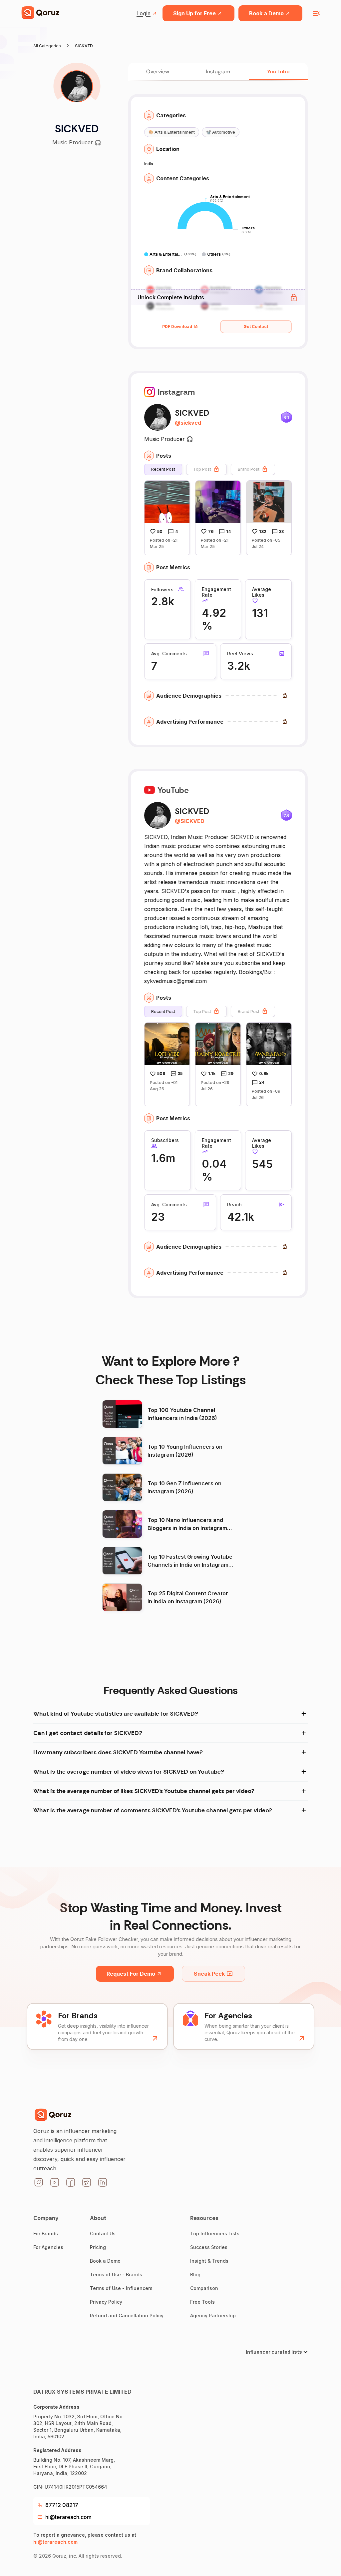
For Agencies (48, 2247)
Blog (195, 2274)
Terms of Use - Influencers (121, 2288)
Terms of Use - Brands (116, 2274)
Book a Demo (266, 13)
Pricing (98, 2247)
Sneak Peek (209, 1974)
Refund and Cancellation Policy (127, 2315)
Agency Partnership (213, 2315)
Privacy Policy (106, 2302)
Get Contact (256, 326)
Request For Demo (131, 1974)
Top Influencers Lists (215, 2233)
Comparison (204, 2288)
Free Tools (202, 2302)
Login (144, 13)
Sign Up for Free (194, 13)
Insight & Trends (209, 2261)
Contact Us (103, 2233)
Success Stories (209, 2247)
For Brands (46, 2233)
